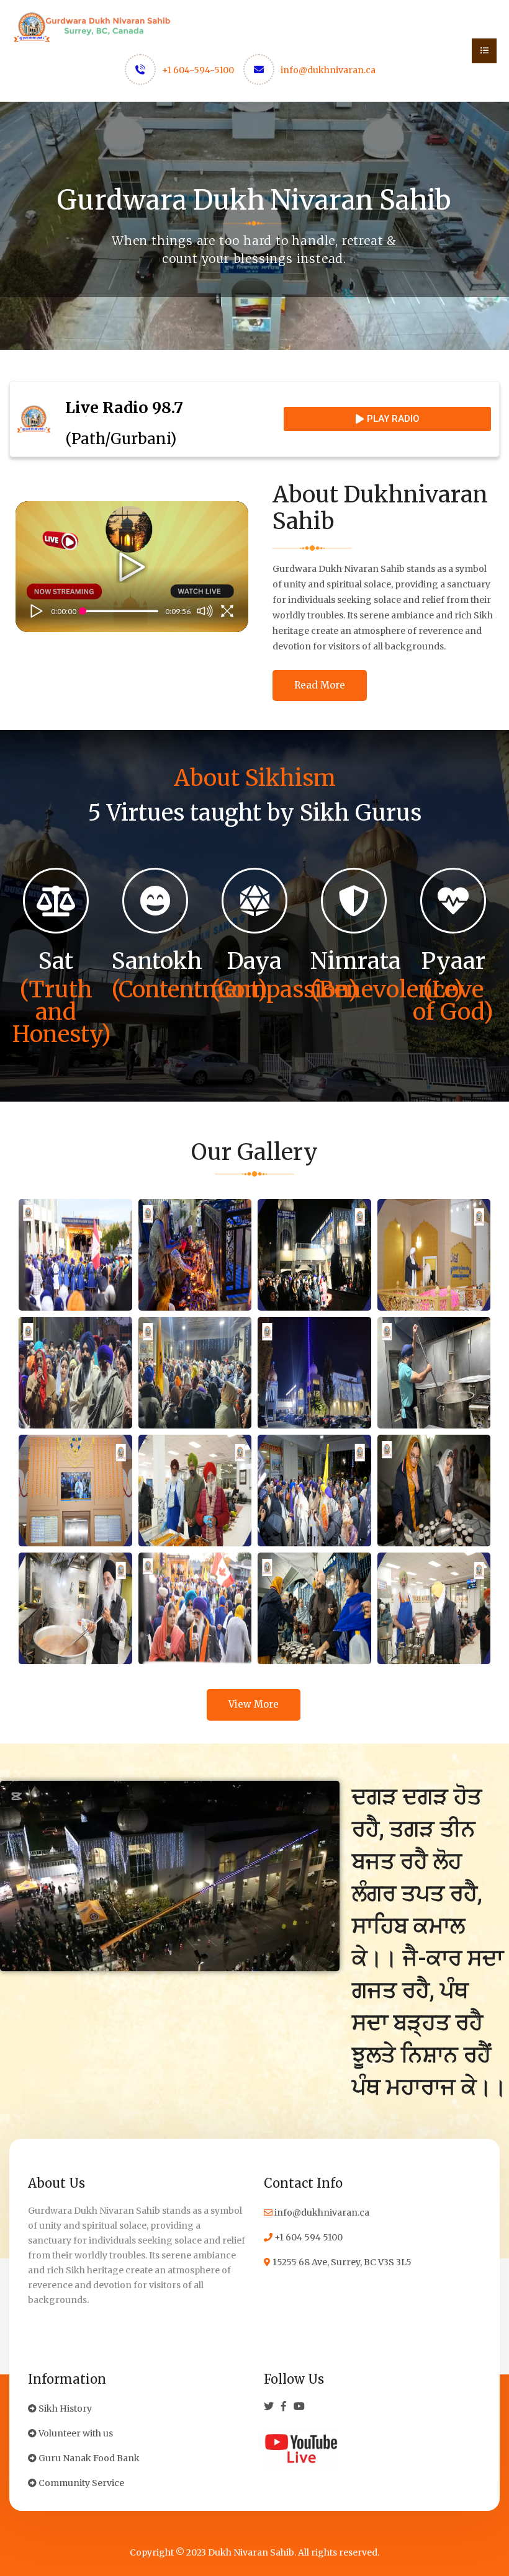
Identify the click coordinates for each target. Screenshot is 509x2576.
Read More (320, 685)
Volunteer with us (75, 2433)
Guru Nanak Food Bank (88, 2458)
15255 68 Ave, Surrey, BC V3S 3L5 (341, 2262)
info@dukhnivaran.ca (328, 70)
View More (254, 1704)
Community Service (80, 2483)
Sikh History (64, 2409)
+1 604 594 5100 (308, 2237)
